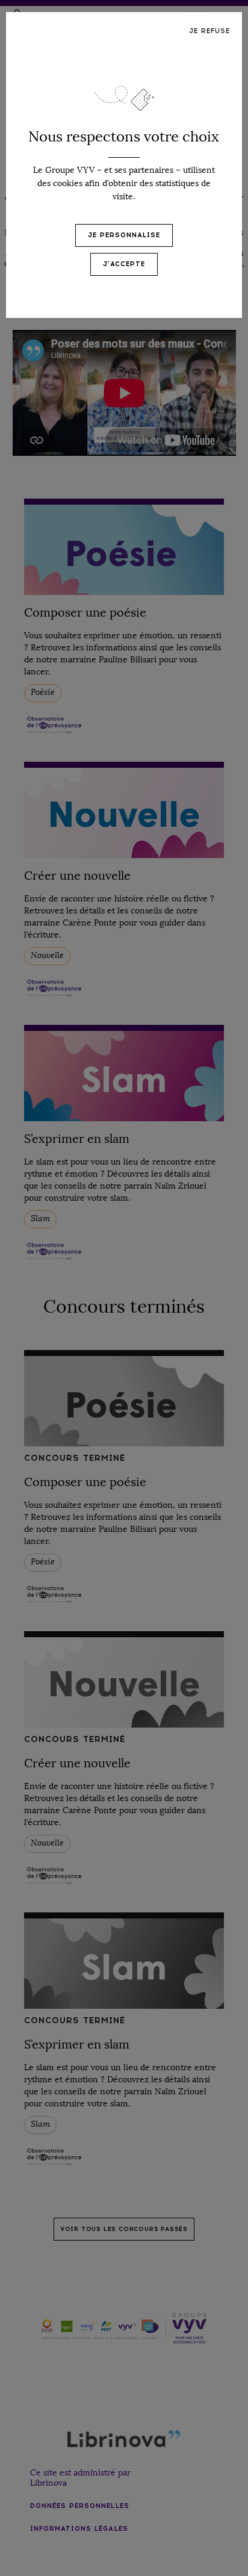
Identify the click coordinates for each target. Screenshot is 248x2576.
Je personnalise (124, 235)
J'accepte (124, 264)
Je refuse (209, 31)
